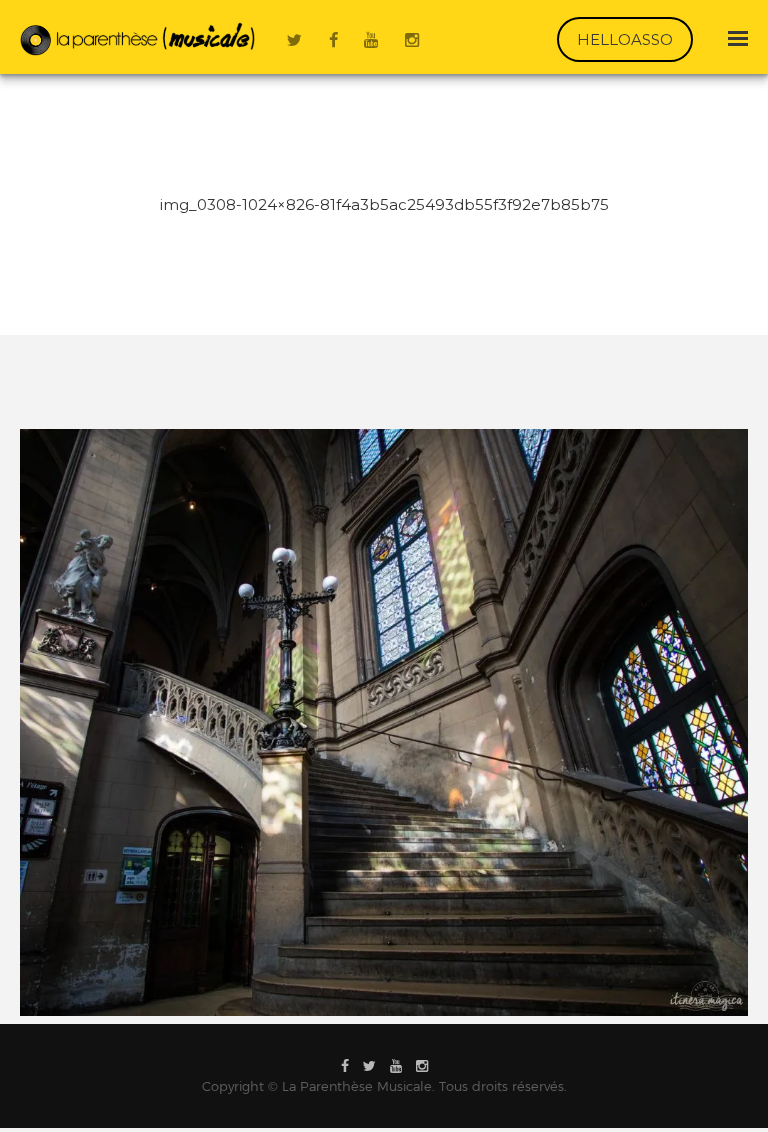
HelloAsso (625, 39)
